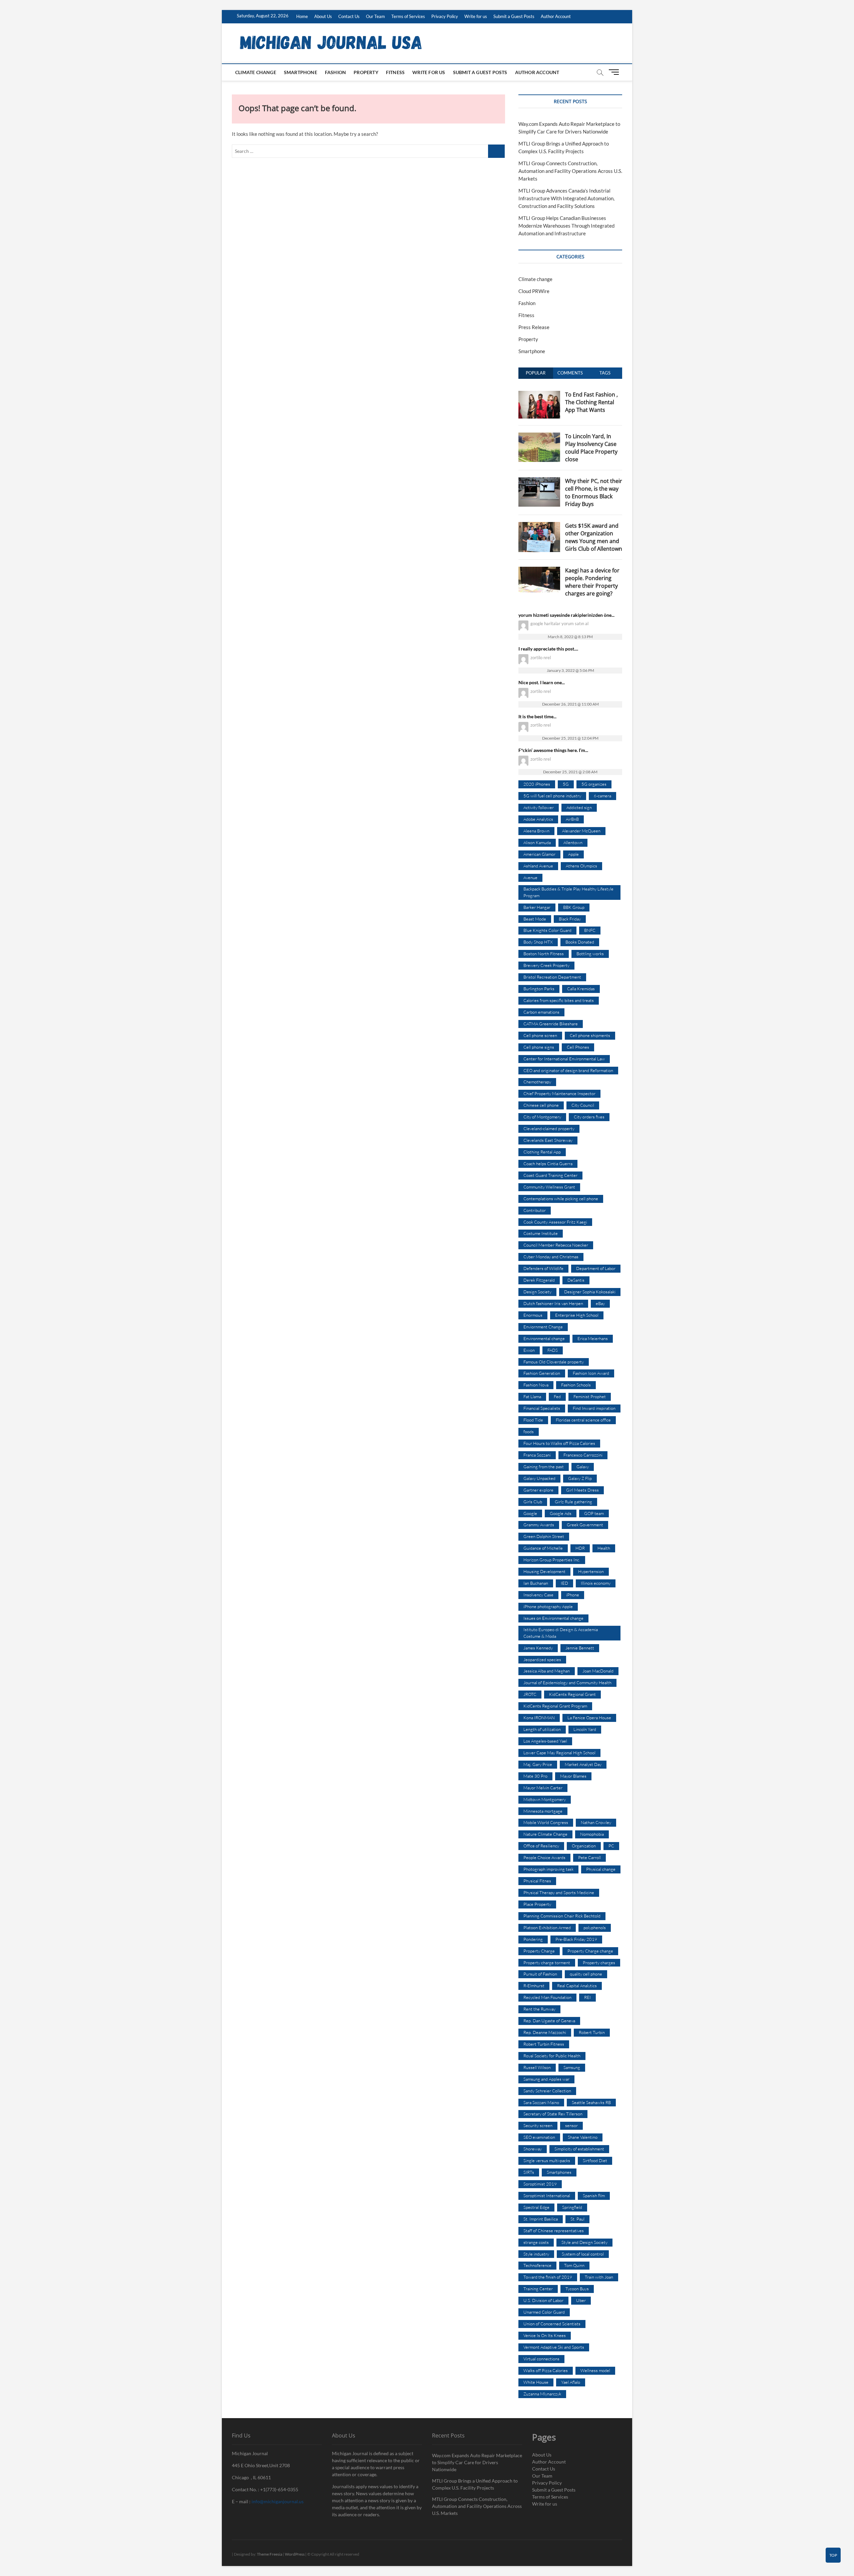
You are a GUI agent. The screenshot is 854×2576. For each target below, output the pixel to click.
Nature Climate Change (545, 1834)
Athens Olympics (581, 866)
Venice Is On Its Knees (545, 2335)
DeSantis (576, 1280)
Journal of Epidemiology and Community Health (567, 1683)
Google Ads (561, 1513)
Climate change (256, 72)
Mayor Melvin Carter (543, 1788)
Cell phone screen (540, 1035)
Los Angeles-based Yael (545, 1741)
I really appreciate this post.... (548, 649)
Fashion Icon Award (591, 1373)
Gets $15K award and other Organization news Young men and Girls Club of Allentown (594, 537)
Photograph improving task (548, 1869)
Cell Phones (578, 1047)
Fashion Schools (576, 1385)
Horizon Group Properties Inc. (552, 1560)
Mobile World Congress (546, 1822)
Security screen (538, 2125)
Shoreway (533, 2149)
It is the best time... (537, 716)
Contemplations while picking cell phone (561, 1199)
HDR (580, 1548)
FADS (553, 1350)
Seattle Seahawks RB (591, 2102)
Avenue (530, 877)
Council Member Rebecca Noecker (556, 1245)
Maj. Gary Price (538, 1764)
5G (566, 784)
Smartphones (559, 2172)
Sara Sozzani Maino (541, 2102)
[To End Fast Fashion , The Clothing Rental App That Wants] (539, 395)
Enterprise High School (577, 1315)
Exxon (529, 1350)
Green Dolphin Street (544, 1536)
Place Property (537, 1904)
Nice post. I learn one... (542, 682)
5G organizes (594, 784)
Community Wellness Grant (549, 1187)
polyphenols (595, 1927)
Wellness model (595, 2370)
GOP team (594, 1513)
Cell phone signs (539, 1047)
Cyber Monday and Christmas (551, 1257)
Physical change (601, 1869)
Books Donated (580, 942)
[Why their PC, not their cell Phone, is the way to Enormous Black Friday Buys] (539, 481)
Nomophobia (592, 1834)
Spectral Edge (536, 2207)
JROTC (530, 1694)
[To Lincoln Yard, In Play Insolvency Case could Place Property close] (539, 436)
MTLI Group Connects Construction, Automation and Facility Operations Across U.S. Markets (570, 171)
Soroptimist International (547, 2196)
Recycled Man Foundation (547, 1997)
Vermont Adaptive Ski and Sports (554, 2347)
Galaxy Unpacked (539, 1478)
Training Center (538, 2289)
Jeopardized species (542, 1659)
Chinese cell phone (541, 1105)
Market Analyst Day (583, 1764)
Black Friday (570, 919)
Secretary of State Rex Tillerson (553, 2114)
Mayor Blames (573, 1776)
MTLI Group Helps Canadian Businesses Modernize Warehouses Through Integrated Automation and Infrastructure (566, 226)
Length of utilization (542, 1729)
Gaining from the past (544, 1467)
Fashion (335, 72)
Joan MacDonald (598, 1671)
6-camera (602, 796)
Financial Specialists (542, 1408)
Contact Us (349, 16)
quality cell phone (586, 1974)
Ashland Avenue (538, 866)
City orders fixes (589, 1117)
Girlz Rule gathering (573, 1502)
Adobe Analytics (538, 819)
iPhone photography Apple (548, 1606)
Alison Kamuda (537, 842)
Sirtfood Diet (595, 2160)
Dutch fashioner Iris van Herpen (553, 1303)
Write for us (476, 16)
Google (530, 1513)
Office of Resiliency (541, 1846)
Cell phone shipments (590, 1035)
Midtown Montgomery (545, 1799)
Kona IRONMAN (539, 1718)
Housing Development (544, 1571)
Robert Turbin (592, 2032)
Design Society (537, 1292)
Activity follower (539, 807)
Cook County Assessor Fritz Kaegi (555, 1222)
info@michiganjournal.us (278, 2501)
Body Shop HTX (538, 942)
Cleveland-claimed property (549, 1128)
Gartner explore (538, 1490)
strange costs (536, 2242)
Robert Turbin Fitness (544, 2044)
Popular (536, 373)
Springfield (572, 2207)
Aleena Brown (536, 831)
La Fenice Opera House (589, 1718)
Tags (605, 373)
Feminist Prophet (590, 1396)
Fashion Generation (542, 1373)
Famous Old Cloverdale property (554, 1362)
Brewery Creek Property (546, 965)
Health (604, 1548)
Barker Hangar (537, 907)
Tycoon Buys (577, 2289)
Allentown (573, 842)
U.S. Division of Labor (543, 2300)
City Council (583, 1105)
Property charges (599, 1963)
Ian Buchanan (536, 1583)
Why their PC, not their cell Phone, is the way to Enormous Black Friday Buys (594, 492)
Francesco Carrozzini (583, 1455)
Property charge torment (547, 1963)
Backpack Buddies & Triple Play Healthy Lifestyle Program (568, 892)
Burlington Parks (539, 989)
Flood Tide (533, 1420)
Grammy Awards (539, 1525)
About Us (323, 16)
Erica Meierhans (593, 1338)
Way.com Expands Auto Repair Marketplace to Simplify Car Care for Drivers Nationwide (477, 2462)
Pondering (533, 1939)
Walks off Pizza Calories (546, 2370)
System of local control (583, 2254)
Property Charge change (590, 1951)
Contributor (535, 1210)
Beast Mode (535, 919)
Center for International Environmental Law (564, 1059)
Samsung (572, 2067)
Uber (581, 2300)
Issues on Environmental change (553, 1618)
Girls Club (533, 1502)
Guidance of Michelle (543, 1548)
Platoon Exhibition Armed (547, 1927)
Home (302, 16)
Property (366, 72)
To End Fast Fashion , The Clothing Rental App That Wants (591, 402)
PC (611, 1846)
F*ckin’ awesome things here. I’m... (553, 750)
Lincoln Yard (585, 1729)
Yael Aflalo (571, 2382)
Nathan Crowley (596, 1822)
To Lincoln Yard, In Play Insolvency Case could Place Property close (591, 448)
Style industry (536, 2254)
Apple (573, 854)
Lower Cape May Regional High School (559, 1753)
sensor (571, 2125)
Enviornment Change (543, 1327)
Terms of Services (408, 16)
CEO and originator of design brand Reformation (568, 1070)
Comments (570, 373)
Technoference (537, 2265)
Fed (557, 1396)
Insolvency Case (538, 1595)
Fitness (395, 72)
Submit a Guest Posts (514, 16)
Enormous (533, 1315)
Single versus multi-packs (547, 2160)
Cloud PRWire (534, 291)
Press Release (534, 327)
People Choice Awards (544, 1857)
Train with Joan (599, 2277)
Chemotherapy (537, 1082)
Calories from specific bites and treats (559, 1000)
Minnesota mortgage (543, 1811)
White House (536, 2382)
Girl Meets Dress (582, 1490)
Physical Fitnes (537, 1881)
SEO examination (539, 2137)
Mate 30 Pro (535, 1776)
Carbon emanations (541, 1012)
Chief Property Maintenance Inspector (559, 1093)
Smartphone (301, 72)
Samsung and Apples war (546, 2079)
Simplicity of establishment (579, 2149)
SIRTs (529, 2172)
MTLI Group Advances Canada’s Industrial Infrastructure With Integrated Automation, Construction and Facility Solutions (566, 198)
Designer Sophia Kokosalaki (590, 1292)
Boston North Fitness (544, 954)
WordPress (295, 2554)
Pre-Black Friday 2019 (576, 1939)
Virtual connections (541, 2359)
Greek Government (585, 1525)
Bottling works (590, 954)
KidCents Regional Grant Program (555, 1706)
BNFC (590, 930)
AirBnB (572, 819)
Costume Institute (541, 1233)
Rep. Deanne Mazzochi (545, 2032)
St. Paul (577, 2219)
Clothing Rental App (542, 1152)
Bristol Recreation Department (552, 977)
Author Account (556, 16)
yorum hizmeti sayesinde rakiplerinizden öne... (566, 615)
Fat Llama (532, 1396)
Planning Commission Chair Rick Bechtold (562, 1916)
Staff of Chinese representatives (554, 2231)
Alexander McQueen (581, 831)
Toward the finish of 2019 (548, 2277)
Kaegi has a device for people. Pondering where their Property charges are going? (592, 582)
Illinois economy (596, 1583)
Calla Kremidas (581, 989)
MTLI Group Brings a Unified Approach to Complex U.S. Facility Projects (475, 2484)
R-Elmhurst (534, 1986)
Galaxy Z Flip (580, 1478)
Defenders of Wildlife (543, 1268)
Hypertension (591, 1571)
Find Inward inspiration (594, 1408)
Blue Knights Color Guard (547, 930)
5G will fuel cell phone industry (552, 796)
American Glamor (539, 854)
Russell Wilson (537, 2067)
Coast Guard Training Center (550, 1175)
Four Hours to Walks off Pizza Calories (559, 1443)
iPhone (573, 1595)
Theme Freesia (270, 2554)
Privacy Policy (445, 16)
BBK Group (574, 907)
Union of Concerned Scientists (552, 2324)
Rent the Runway (539, 2009)
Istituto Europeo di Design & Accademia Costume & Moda (561, 1633)
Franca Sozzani (537, 1455)
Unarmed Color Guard (544, 2312)
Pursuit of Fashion (540, 1974)
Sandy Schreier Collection (547, 2091)
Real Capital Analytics (577, 1986)
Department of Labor (596, 1268)
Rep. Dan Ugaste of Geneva (549, 2021)
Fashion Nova (536, 1385)
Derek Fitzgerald (539, 1280)
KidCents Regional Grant (572, 1694)
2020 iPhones (537, 784)
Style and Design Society (584, 2242)
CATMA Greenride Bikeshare (551, 1024)
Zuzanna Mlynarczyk (542, 2394)
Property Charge (539, 1951)
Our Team (375, 16)
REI (587, 1997)
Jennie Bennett (580, 1648)
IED (564, 1583)
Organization (584, 1846)
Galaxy (583, 1467)
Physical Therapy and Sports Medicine (559, 1892)
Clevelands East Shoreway (548, 1140)
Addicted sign (579, 807)
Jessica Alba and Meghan (547, 1671)
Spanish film (594, 2196)
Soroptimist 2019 (540, 2184)
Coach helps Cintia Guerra (548, 1164)
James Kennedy (538, 1648)
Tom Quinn (574, 2265)
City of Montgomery (542, 1117)
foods (529, 1432)
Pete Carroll (589, 1857)
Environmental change (544, 1338)
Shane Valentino (583, 2137)
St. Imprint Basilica (541, 2219)
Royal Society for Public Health (552, 2056)
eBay (600, 1303)
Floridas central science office (583, 1420)
